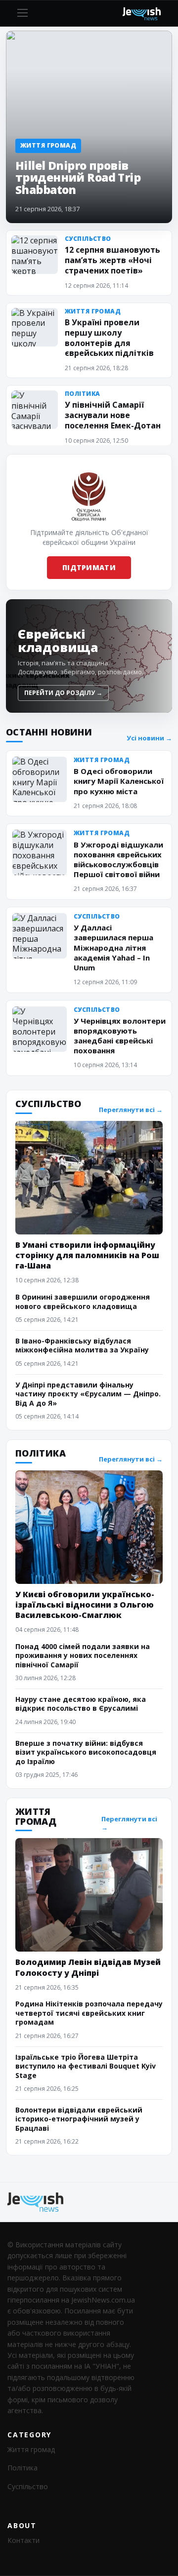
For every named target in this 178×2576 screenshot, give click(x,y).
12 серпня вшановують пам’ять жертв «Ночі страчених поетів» (112, 260)
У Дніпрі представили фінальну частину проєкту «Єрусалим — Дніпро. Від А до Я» (88, 1394)
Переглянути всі (131, 1110)
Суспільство (28, 2486)
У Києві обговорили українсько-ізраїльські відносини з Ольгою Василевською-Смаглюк (85, 1605)
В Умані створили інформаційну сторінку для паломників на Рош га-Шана (87, 1255)
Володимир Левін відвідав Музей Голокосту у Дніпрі (88, 1967)
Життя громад (31, 2449)
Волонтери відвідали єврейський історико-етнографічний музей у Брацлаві (79, 2119)
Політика (22, 2468)
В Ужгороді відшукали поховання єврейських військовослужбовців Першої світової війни (118, 859)
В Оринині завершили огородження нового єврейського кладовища (83, 1301)
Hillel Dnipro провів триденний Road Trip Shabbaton (78, 178)
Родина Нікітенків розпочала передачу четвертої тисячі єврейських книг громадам (89, 2013)
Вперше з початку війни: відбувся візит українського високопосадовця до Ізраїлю (86, 1752)
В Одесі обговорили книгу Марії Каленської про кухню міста (119, 781)
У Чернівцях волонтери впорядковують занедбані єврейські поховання (120, 1036)
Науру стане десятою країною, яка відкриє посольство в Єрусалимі (81, 1704)
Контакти (23, 2540)
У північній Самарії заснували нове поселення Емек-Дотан (113, 415)
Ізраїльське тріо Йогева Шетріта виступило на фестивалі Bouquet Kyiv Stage (86, 2066)
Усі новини (149, 738)
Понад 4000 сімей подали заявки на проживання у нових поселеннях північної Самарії (83, 1655)
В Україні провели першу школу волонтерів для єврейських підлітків (109, 338)
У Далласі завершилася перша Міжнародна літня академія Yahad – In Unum (113, 947)
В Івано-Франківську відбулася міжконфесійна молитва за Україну (82, 1345)
